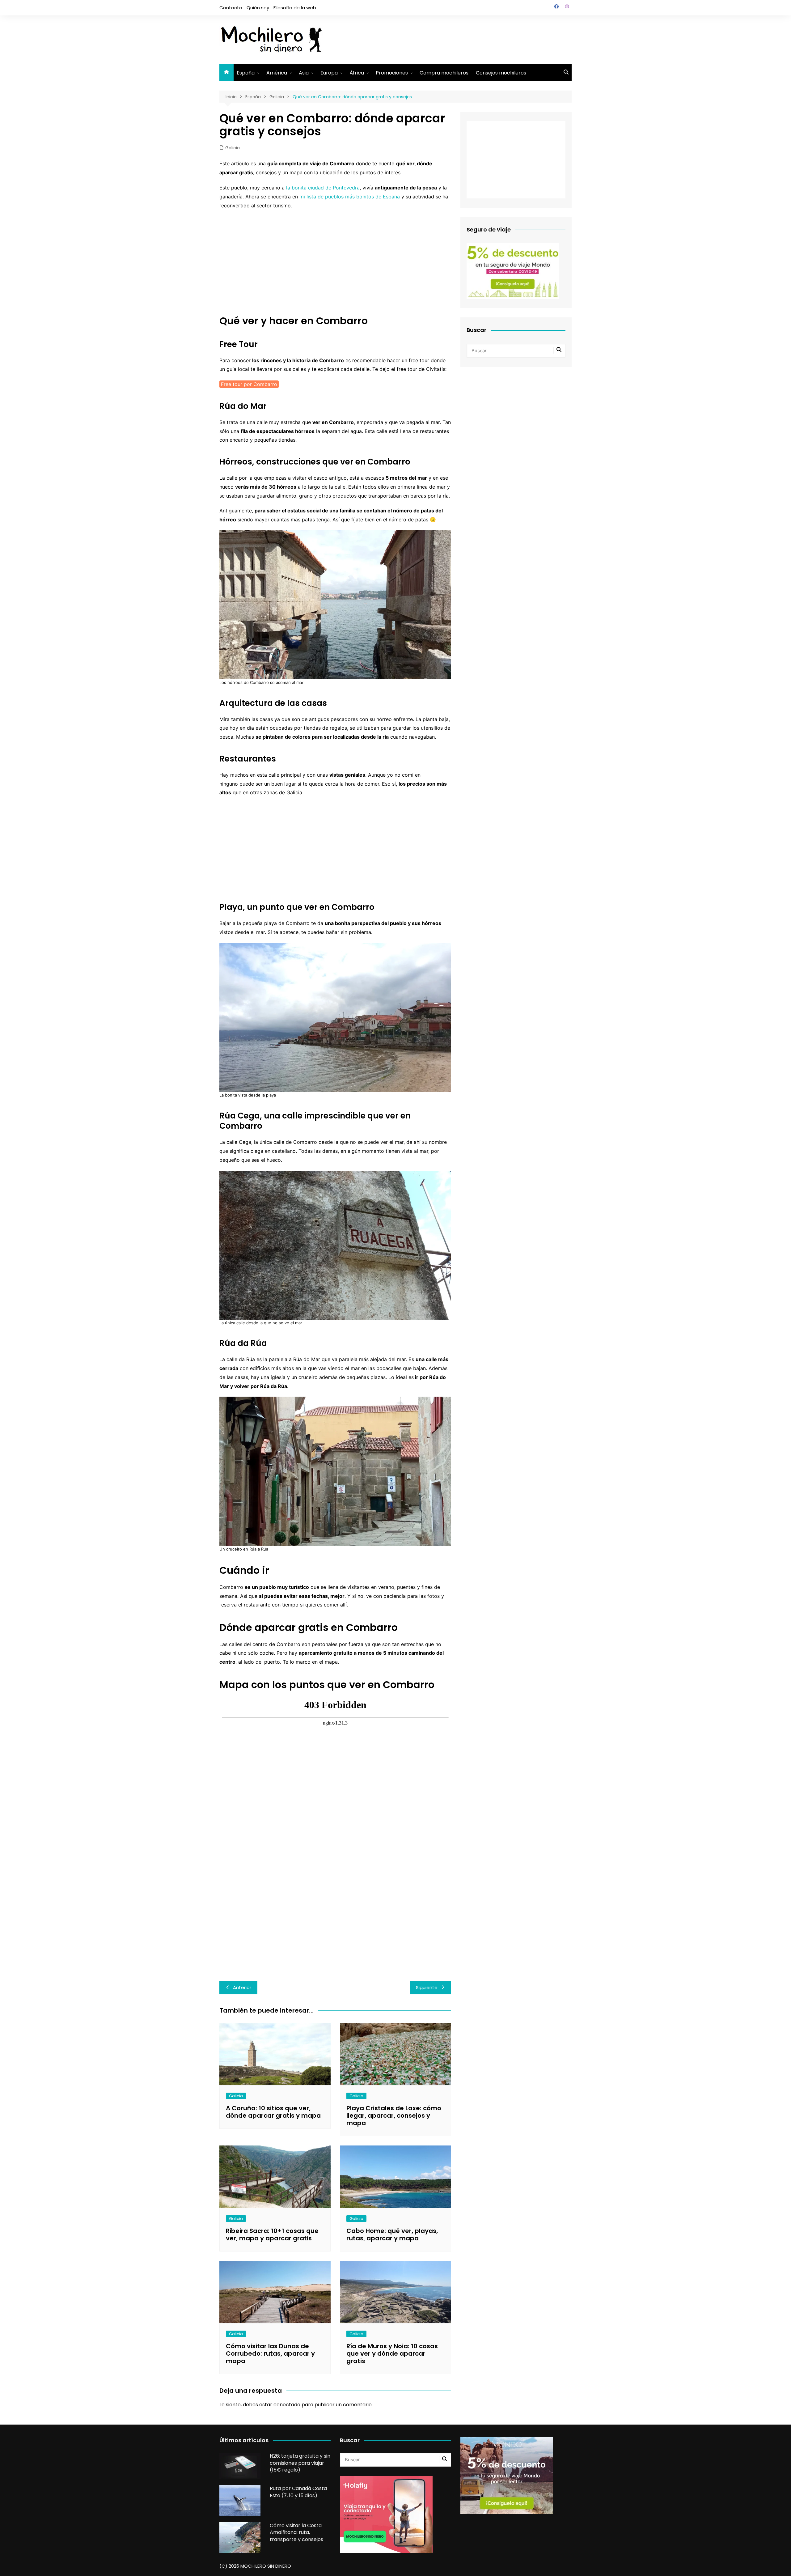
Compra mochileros (444, 73)
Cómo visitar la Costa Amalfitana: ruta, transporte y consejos (296, 2532)
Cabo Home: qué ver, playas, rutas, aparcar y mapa (392, 2234)
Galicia (233, 148)
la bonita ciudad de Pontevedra (323, 188)
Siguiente (427, 1987)
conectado (287, 2405)
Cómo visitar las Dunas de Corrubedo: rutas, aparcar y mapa (270, 2353)
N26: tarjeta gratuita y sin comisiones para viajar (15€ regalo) (300, 2463)
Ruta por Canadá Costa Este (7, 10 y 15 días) (298, 2492)
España (246, 73)
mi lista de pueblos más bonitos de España (350, 197)
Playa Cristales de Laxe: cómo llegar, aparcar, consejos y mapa (394, 2116)
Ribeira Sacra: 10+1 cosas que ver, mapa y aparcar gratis (272, 2234)
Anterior (242, 1987)
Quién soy (258, 8)
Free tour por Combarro (249, 384)
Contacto (231, 8)
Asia (304, 73)
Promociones (392, 73)
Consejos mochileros (501, 73)
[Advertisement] (459, 39)
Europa (329, 73)
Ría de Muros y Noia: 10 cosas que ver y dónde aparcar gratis (392, 2353)
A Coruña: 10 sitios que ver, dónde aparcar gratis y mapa (273, 2112)
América (277, 73)
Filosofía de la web (295, 8)
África (357, 73)
